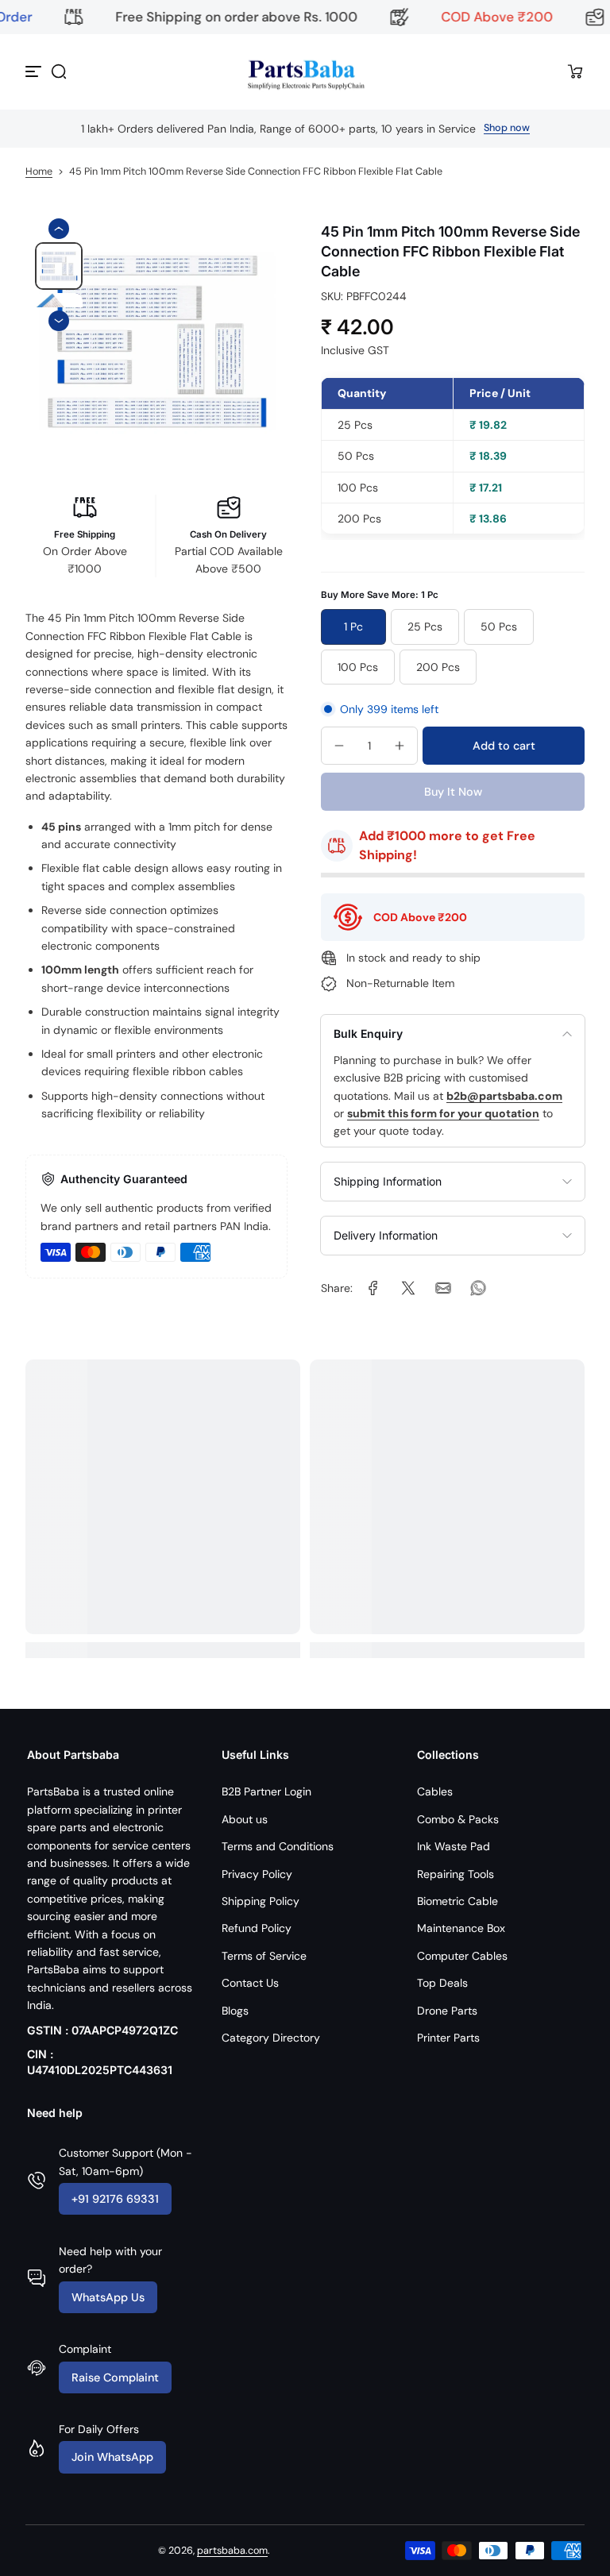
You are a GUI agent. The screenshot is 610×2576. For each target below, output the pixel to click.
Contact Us (250, 1983)
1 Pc (353, 627)
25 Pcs (425, 627)
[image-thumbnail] (59, 266)
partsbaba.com (232, 2551)
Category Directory (271, 2038)
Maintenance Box (461, 1928)
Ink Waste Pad (454, 1846)
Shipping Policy (261, 1901)
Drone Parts (447, 2011)
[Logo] (305, 72)
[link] (373, 1288)
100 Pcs (358, 667)
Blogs (235, 2011)
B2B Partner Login (266, 1791)
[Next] (59, 321)
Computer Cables (462, 1956)
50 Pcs (499, 627)
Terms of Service (264, 1956)
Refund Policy (257, 1928)
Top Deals (442, 1983)
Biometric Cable (457, 1901)
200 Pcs (438, 667)
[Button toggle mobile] (35, 71)
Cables (435, 1791)
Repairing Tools (456, 1874)
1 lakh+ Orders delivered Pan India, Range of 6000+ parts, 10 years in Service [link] (278, 129)
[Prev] (59, 229)
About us (245, 1819)
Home (39, 172)
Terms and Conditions (278, 1846)
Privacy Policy (257, 1874)
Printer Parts (448, 2038)
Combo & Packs (458, 1819)
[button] (59, 71)
